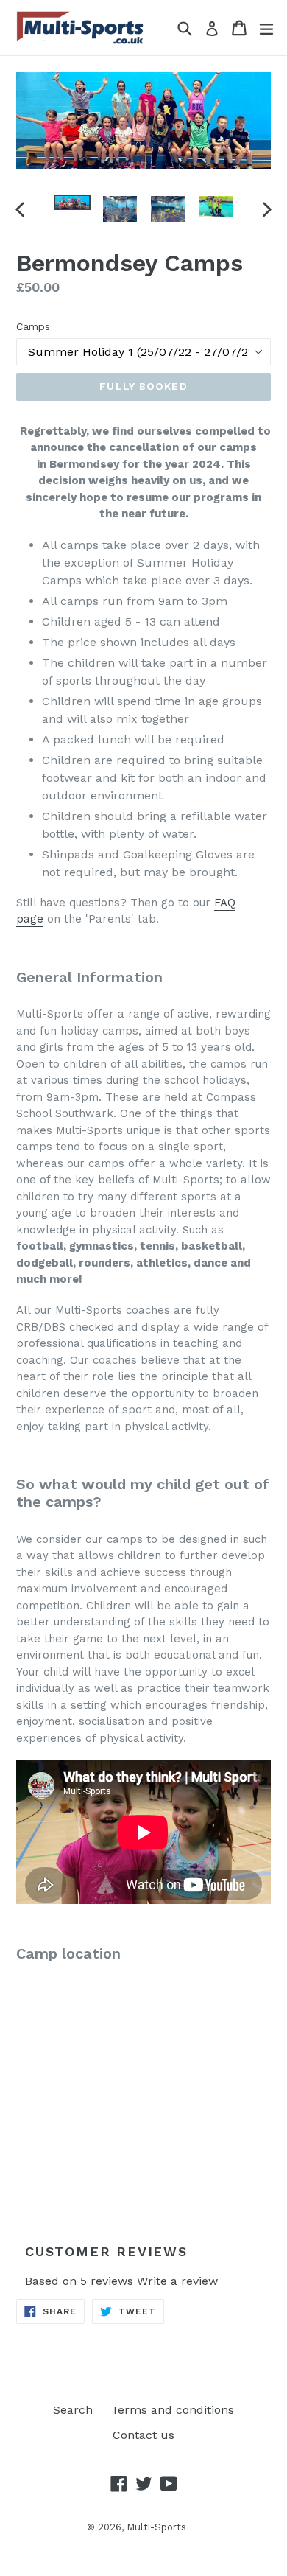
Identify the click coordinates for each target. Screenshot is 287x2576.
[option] (72, 202)
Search (73, 2410)
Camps (33, 326)
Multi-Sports (156, 2527)
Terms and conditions (173, 2410)
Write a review (177, 2281)
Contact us (143, 2435)
